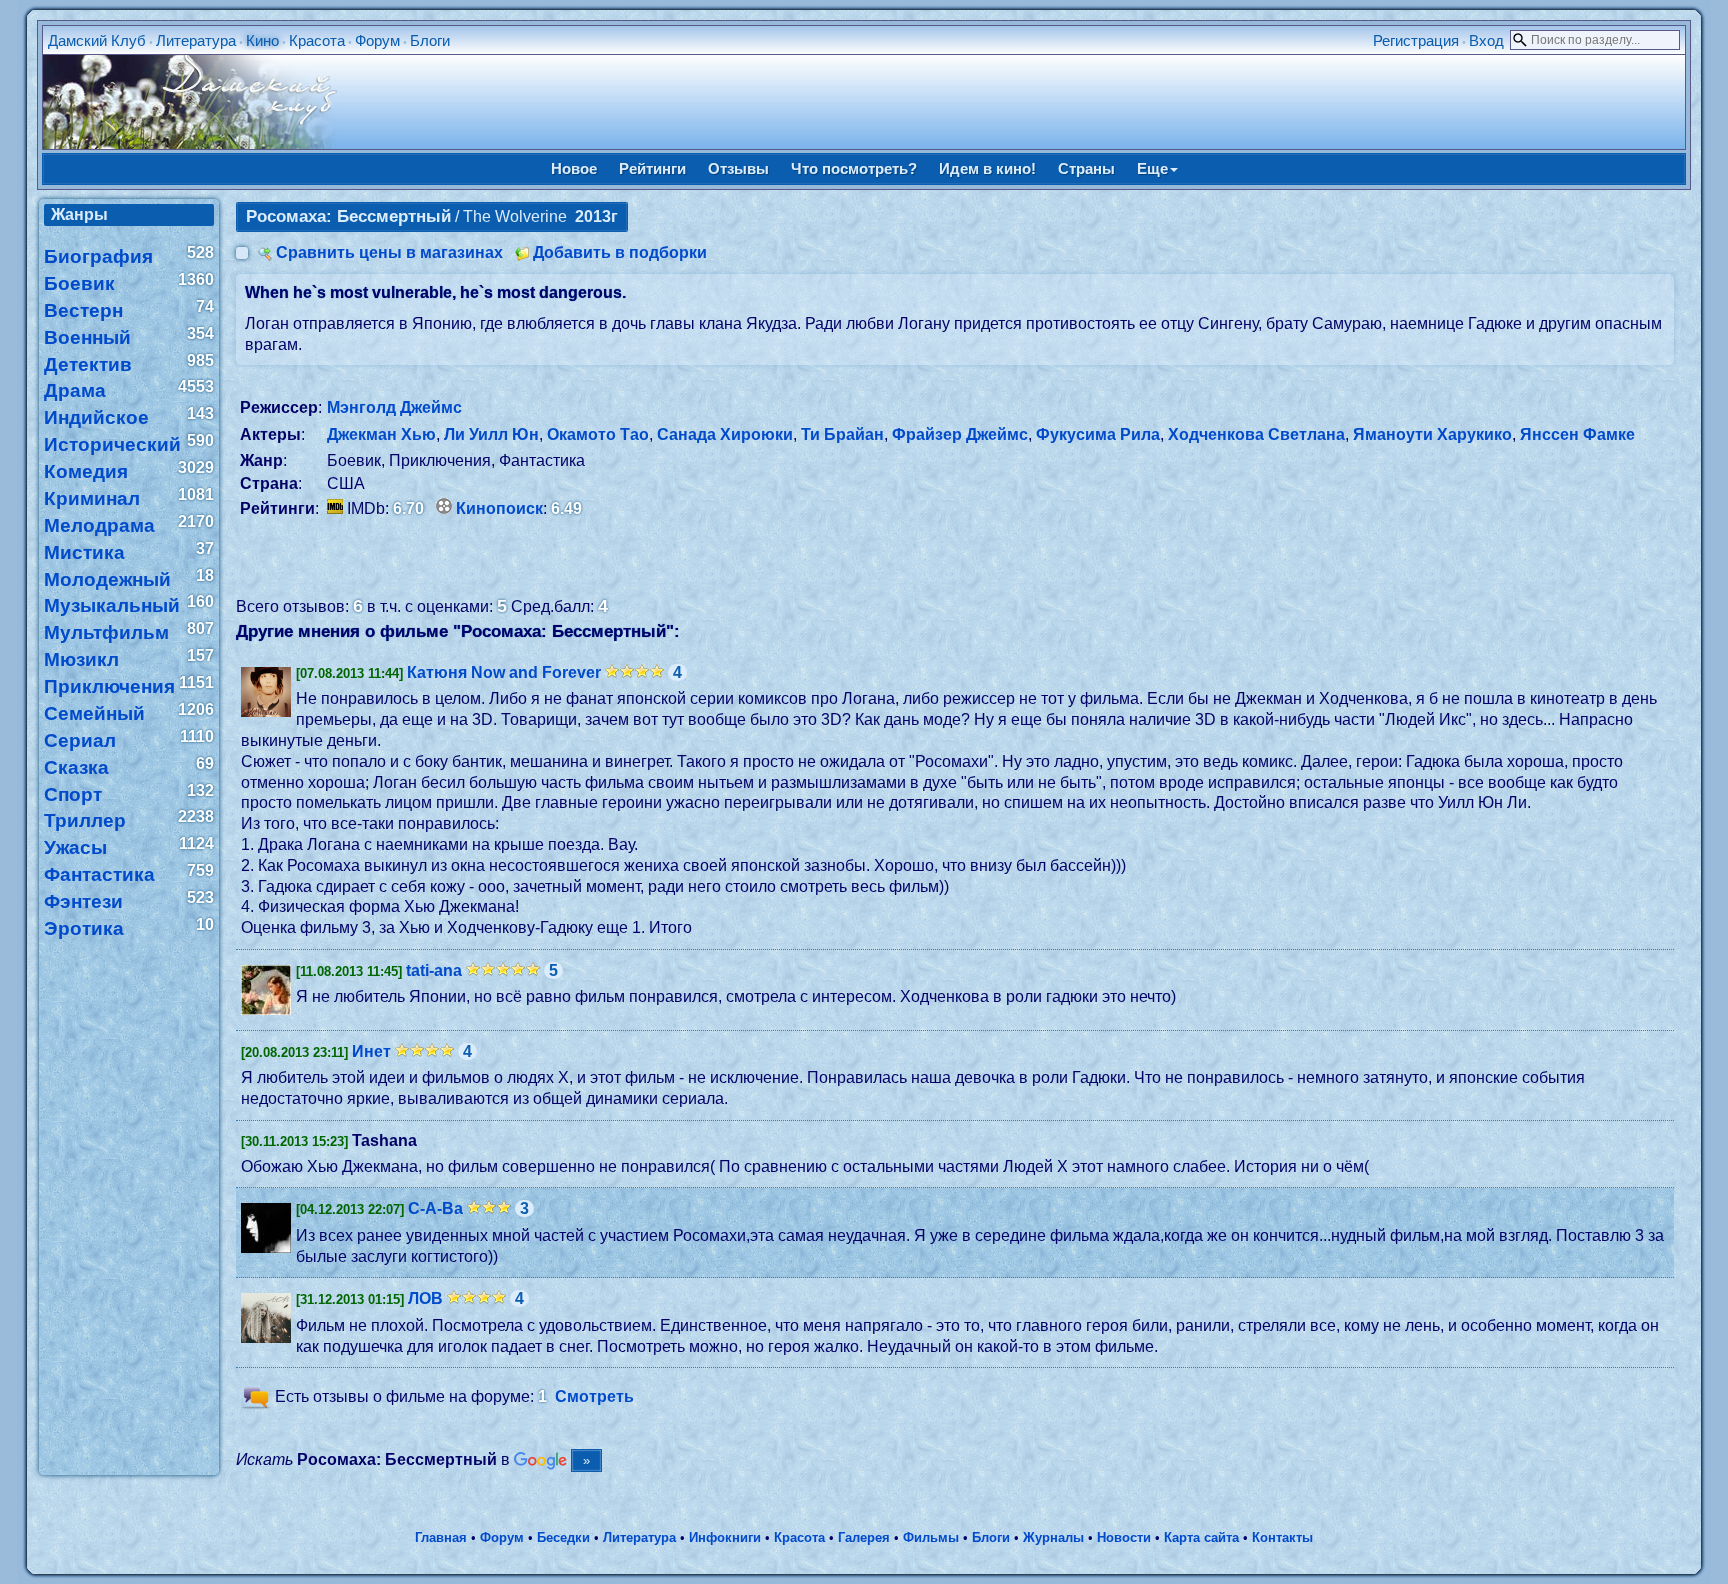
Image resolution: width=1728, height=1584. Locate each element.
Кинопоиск (499, 508)
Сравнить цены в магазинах (389, 252)
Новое (574, 168)
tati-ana (434, 970)
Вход (1486, 40)
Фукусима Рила (1098, 434)
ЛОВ (425, 1298)
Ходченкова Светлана (1256, 434)
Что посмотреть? (854, 168)
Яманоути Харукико (1432, 434)
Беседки (563, 1537)
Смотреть (594, 1397)
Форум (377, 40)
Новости (1124, 1537)
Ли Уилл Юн (491, 434)
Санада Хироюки (725, 434)
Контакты (1282, 1537)
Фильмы (931, 1537)
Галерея (864, 1537)
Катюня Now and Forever (504, 672)
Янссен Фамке (1577, 434)
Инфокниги (725, 1537)
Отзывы (738, 168)
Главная (441, 1537)
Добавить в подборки (620, 252)
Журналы (1053, 1537)
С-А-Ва (435, 1208)
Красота (317, 40)
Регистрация (1416, 40)
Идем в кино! (987, 168)
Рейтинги (652, 168)
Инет (371, 1051)
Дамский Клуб (97, 40)
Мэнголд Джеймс (394, 407)
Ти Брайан (842, 434)
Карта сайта (1201, 1537)
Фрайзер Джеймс (960, 434)
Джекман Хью (381, 434)
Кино (262, 40)
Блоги (430, 40)
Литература (196, 40)
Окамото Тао (598, 434)
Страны (1086, 168)
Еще (1152, 168)
